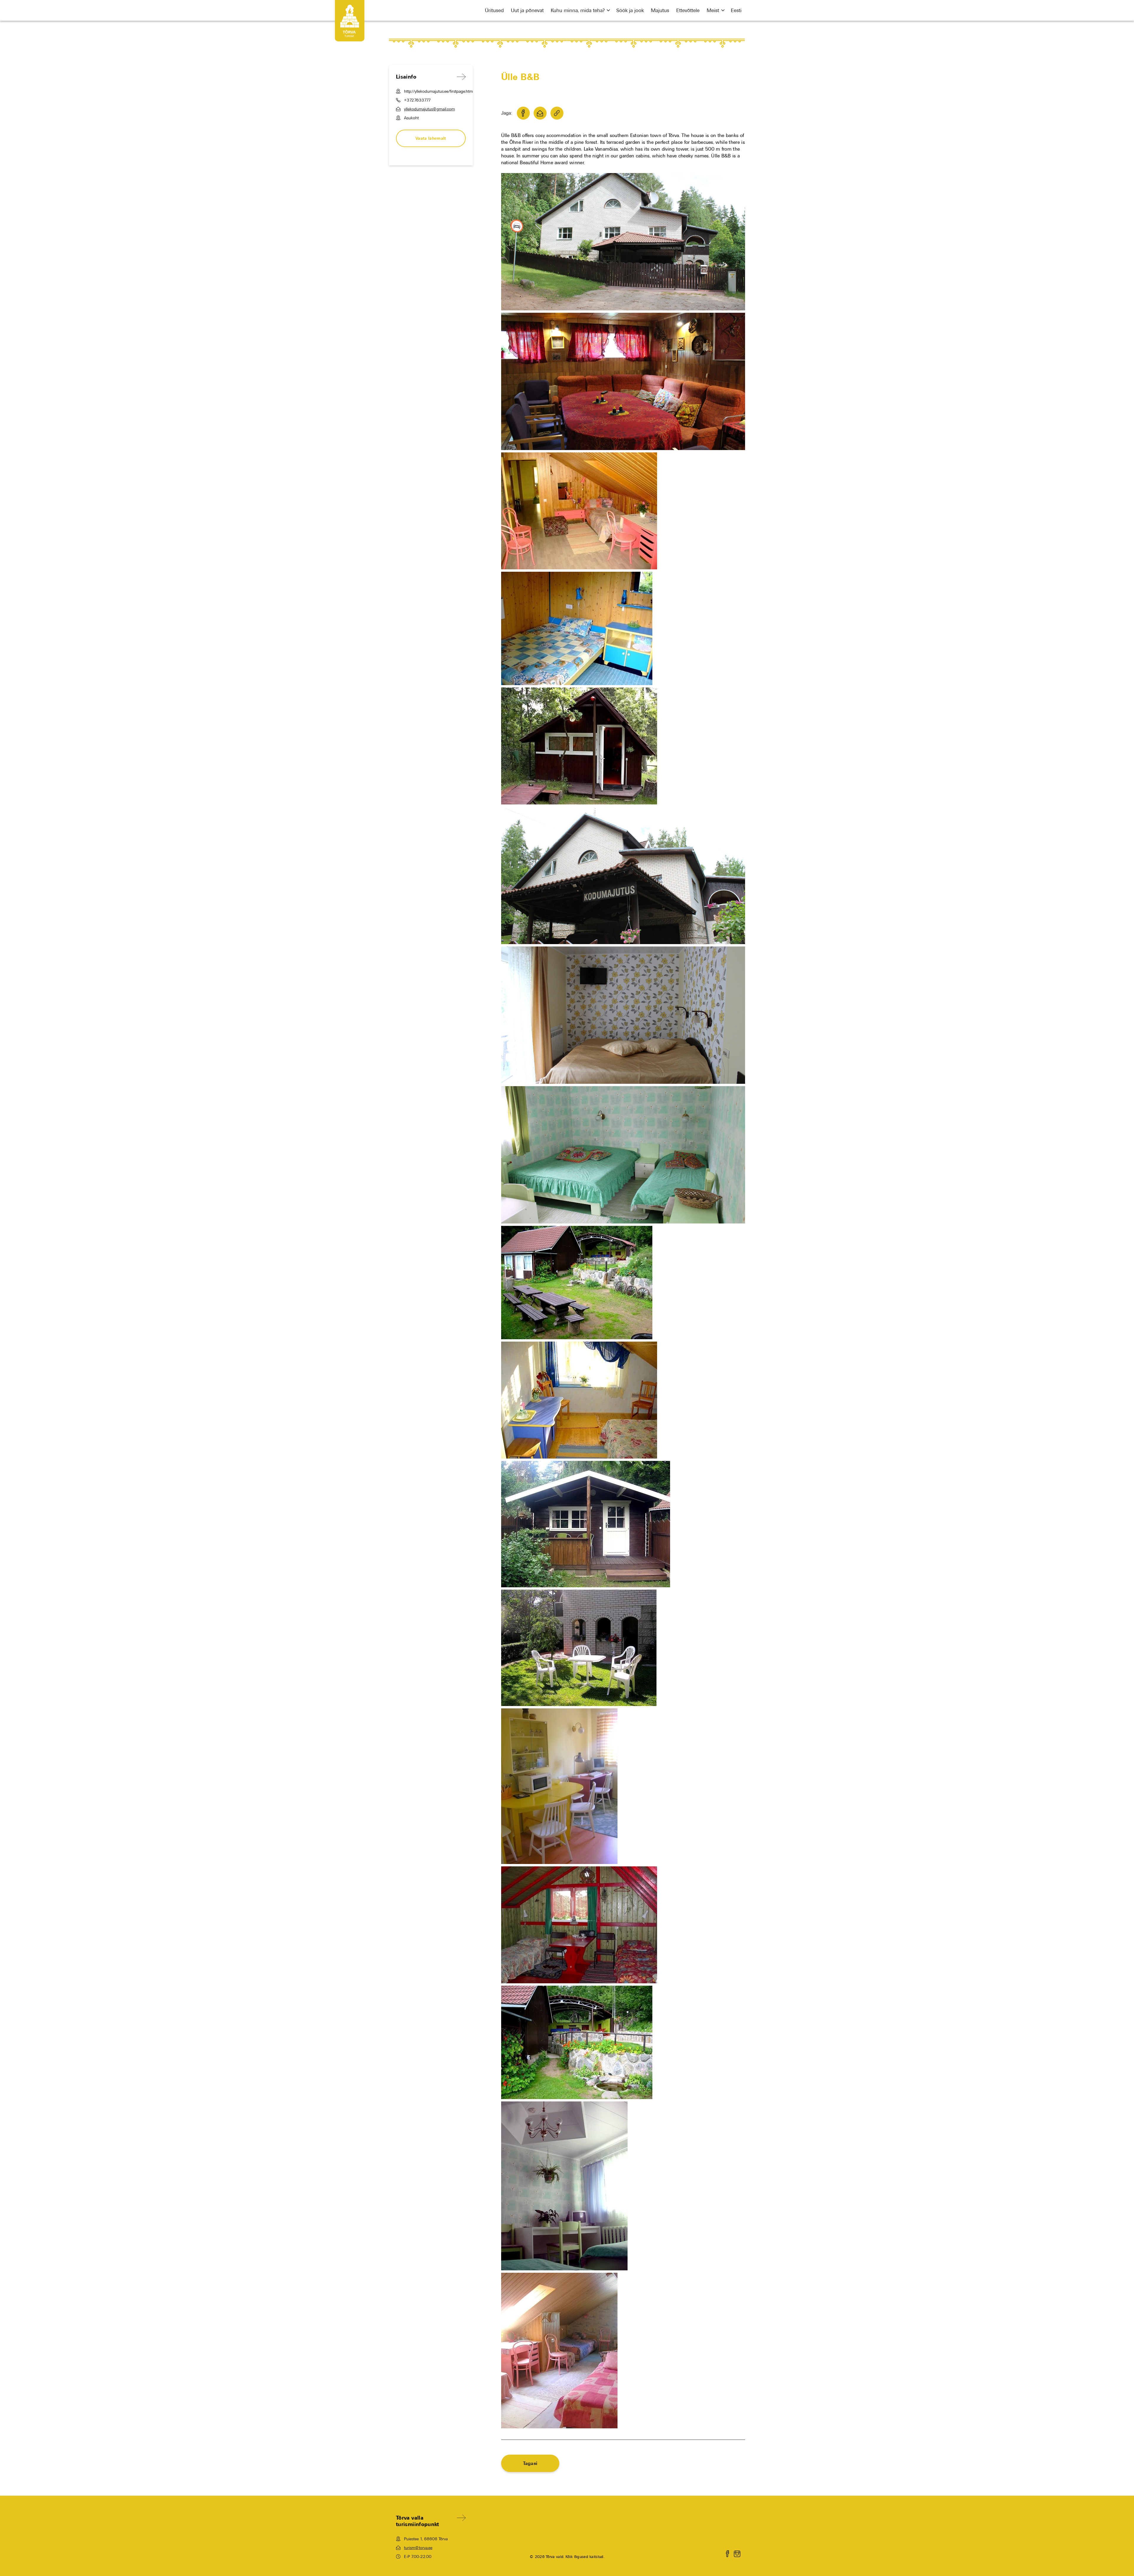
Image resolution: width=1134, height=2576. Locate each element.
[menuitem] (736, 10)
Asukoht (411, 118)
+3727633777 (417, 100)
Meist (713, 10)
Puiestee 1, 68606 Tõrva (426, 2539)
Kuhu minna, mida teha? (578, 10)
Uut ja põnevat (527, 10)
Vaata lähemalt (431, 138)
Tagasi (530, 2463)
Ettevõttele (688, 10)
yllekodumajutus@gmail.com (429, 109)
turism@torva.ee (418, 2548)
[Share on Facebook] (523, 113)
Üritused (494, 10)
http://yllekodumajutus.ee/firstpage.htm (435, 91)
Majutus (660, 10)
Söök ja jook (630, 10)
